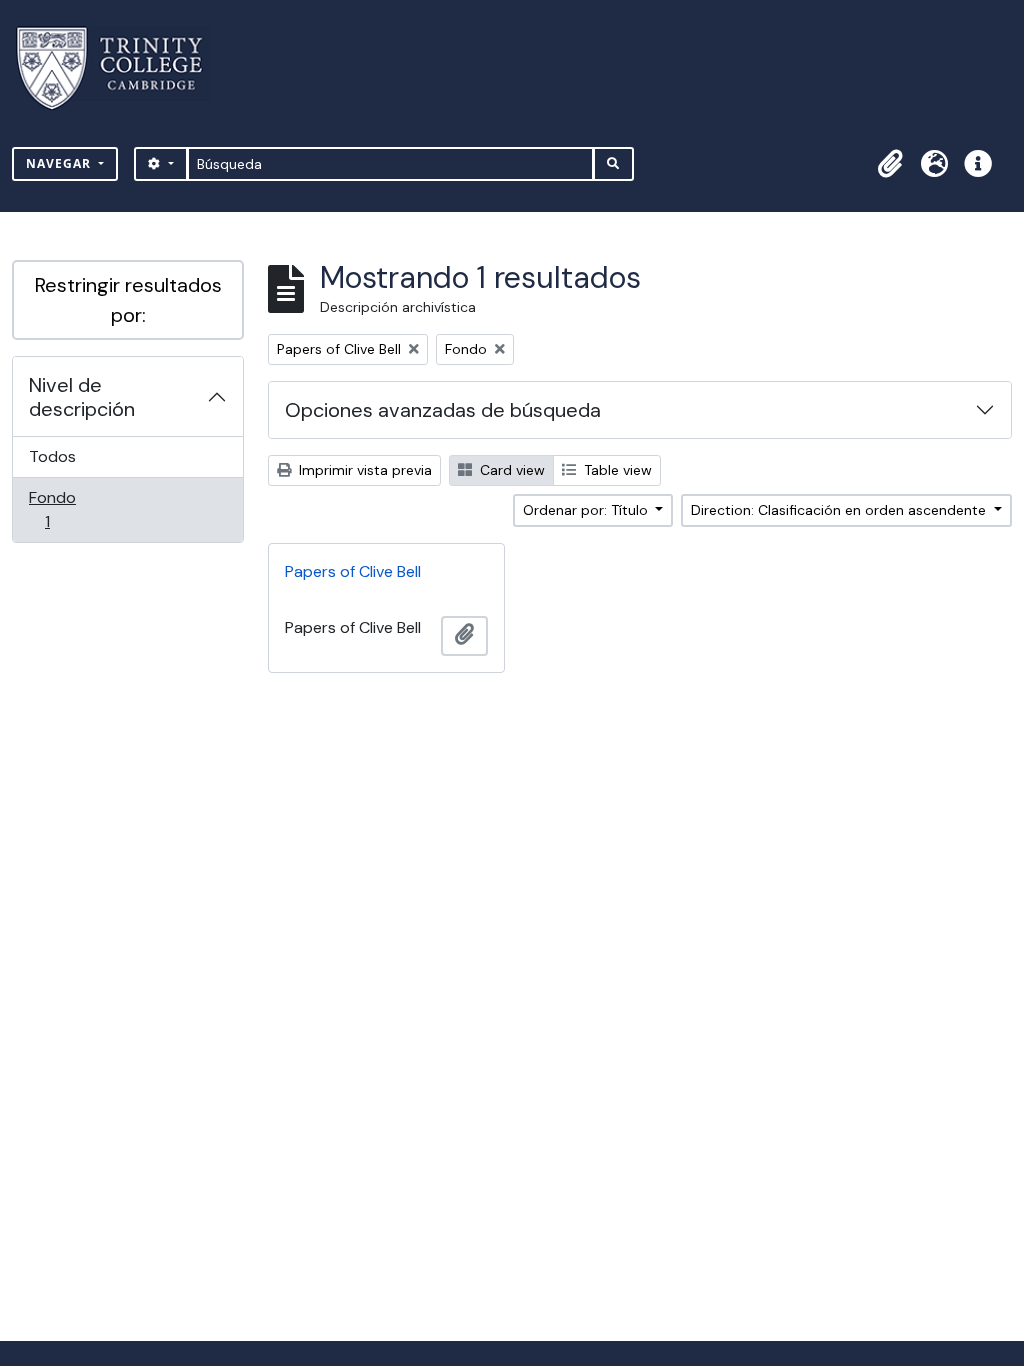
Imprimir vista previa (363, 470)
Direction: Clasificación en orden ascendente (840, 510)
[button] (890, 164)
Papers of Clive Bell (353, 571)
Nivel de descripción (82, 397)
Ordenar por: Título (587, 510)
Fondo (75, 509)
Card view (510, 470)
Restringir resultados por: (128, 300)
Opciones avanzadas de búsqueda (443, 410)
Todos (52, 456)
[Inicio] (121, 68)
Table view (616, 470)
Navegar (60, 163)
